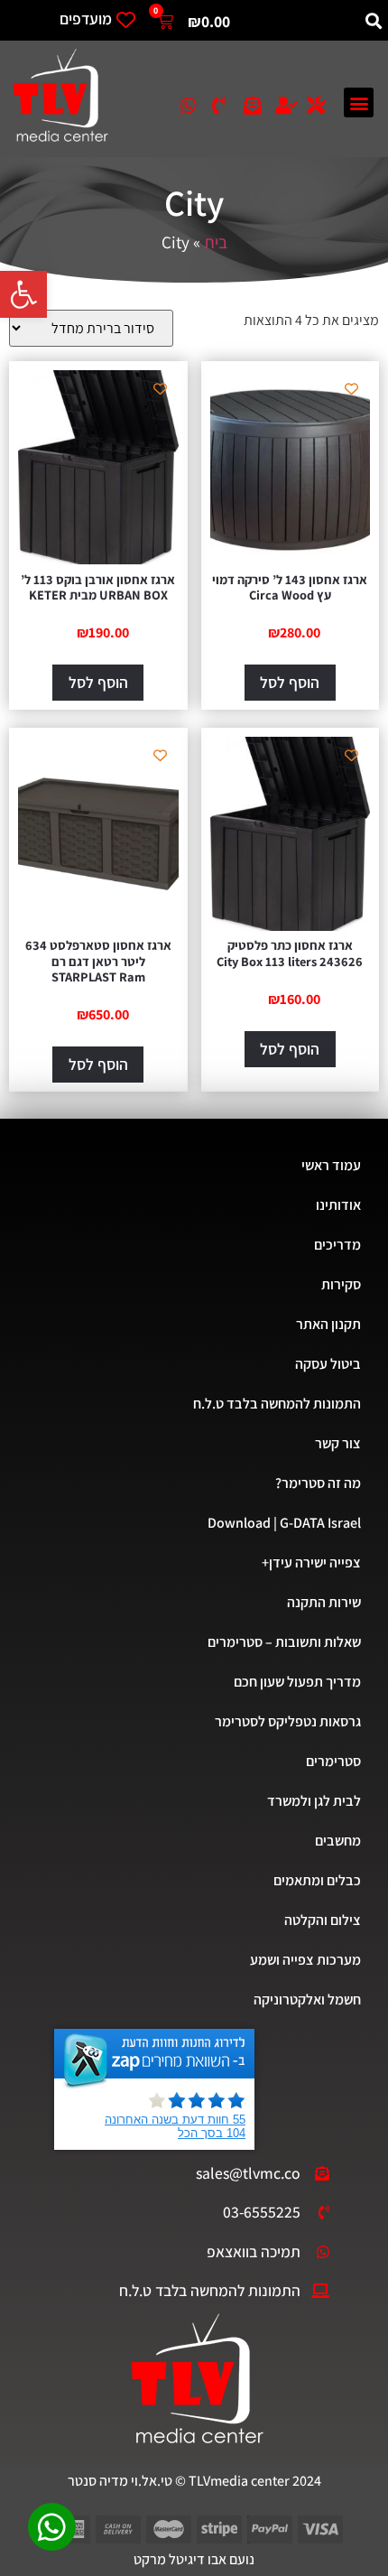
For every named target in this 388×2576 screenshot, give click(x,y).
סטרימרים (333, 1761)
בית (216, 242)
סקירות (341, 1284)
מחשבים (338, 1841)
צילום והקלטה (323, 1920)
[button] (23, 294)
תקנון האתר (328, 1324)
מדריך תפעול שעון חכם (297, 1682)
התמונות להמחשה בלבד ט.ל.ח (277, 1404)
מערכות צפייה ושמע (305, 1960)
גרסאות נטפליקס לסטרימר (288, 1721)
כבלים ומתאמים (317, 1880)
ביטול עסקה (328, 1364)
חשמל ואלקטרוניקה (307, 1999)
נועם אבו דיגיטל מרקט (194, 2559)
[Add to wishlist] (351, 389)
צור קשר (338, 1443)
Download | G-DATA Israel (284, 1523)
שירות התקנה (324, 1602)
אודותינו (338, 1205)
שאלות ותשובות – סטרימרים (284, 1642)
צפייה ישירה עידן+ (311, 1562)
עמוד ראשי (331, 1165)
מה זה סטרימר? (318, 1483)
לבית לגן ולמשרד (314, 1801)
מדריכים (337, 1245)
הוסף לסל (290, 682)
